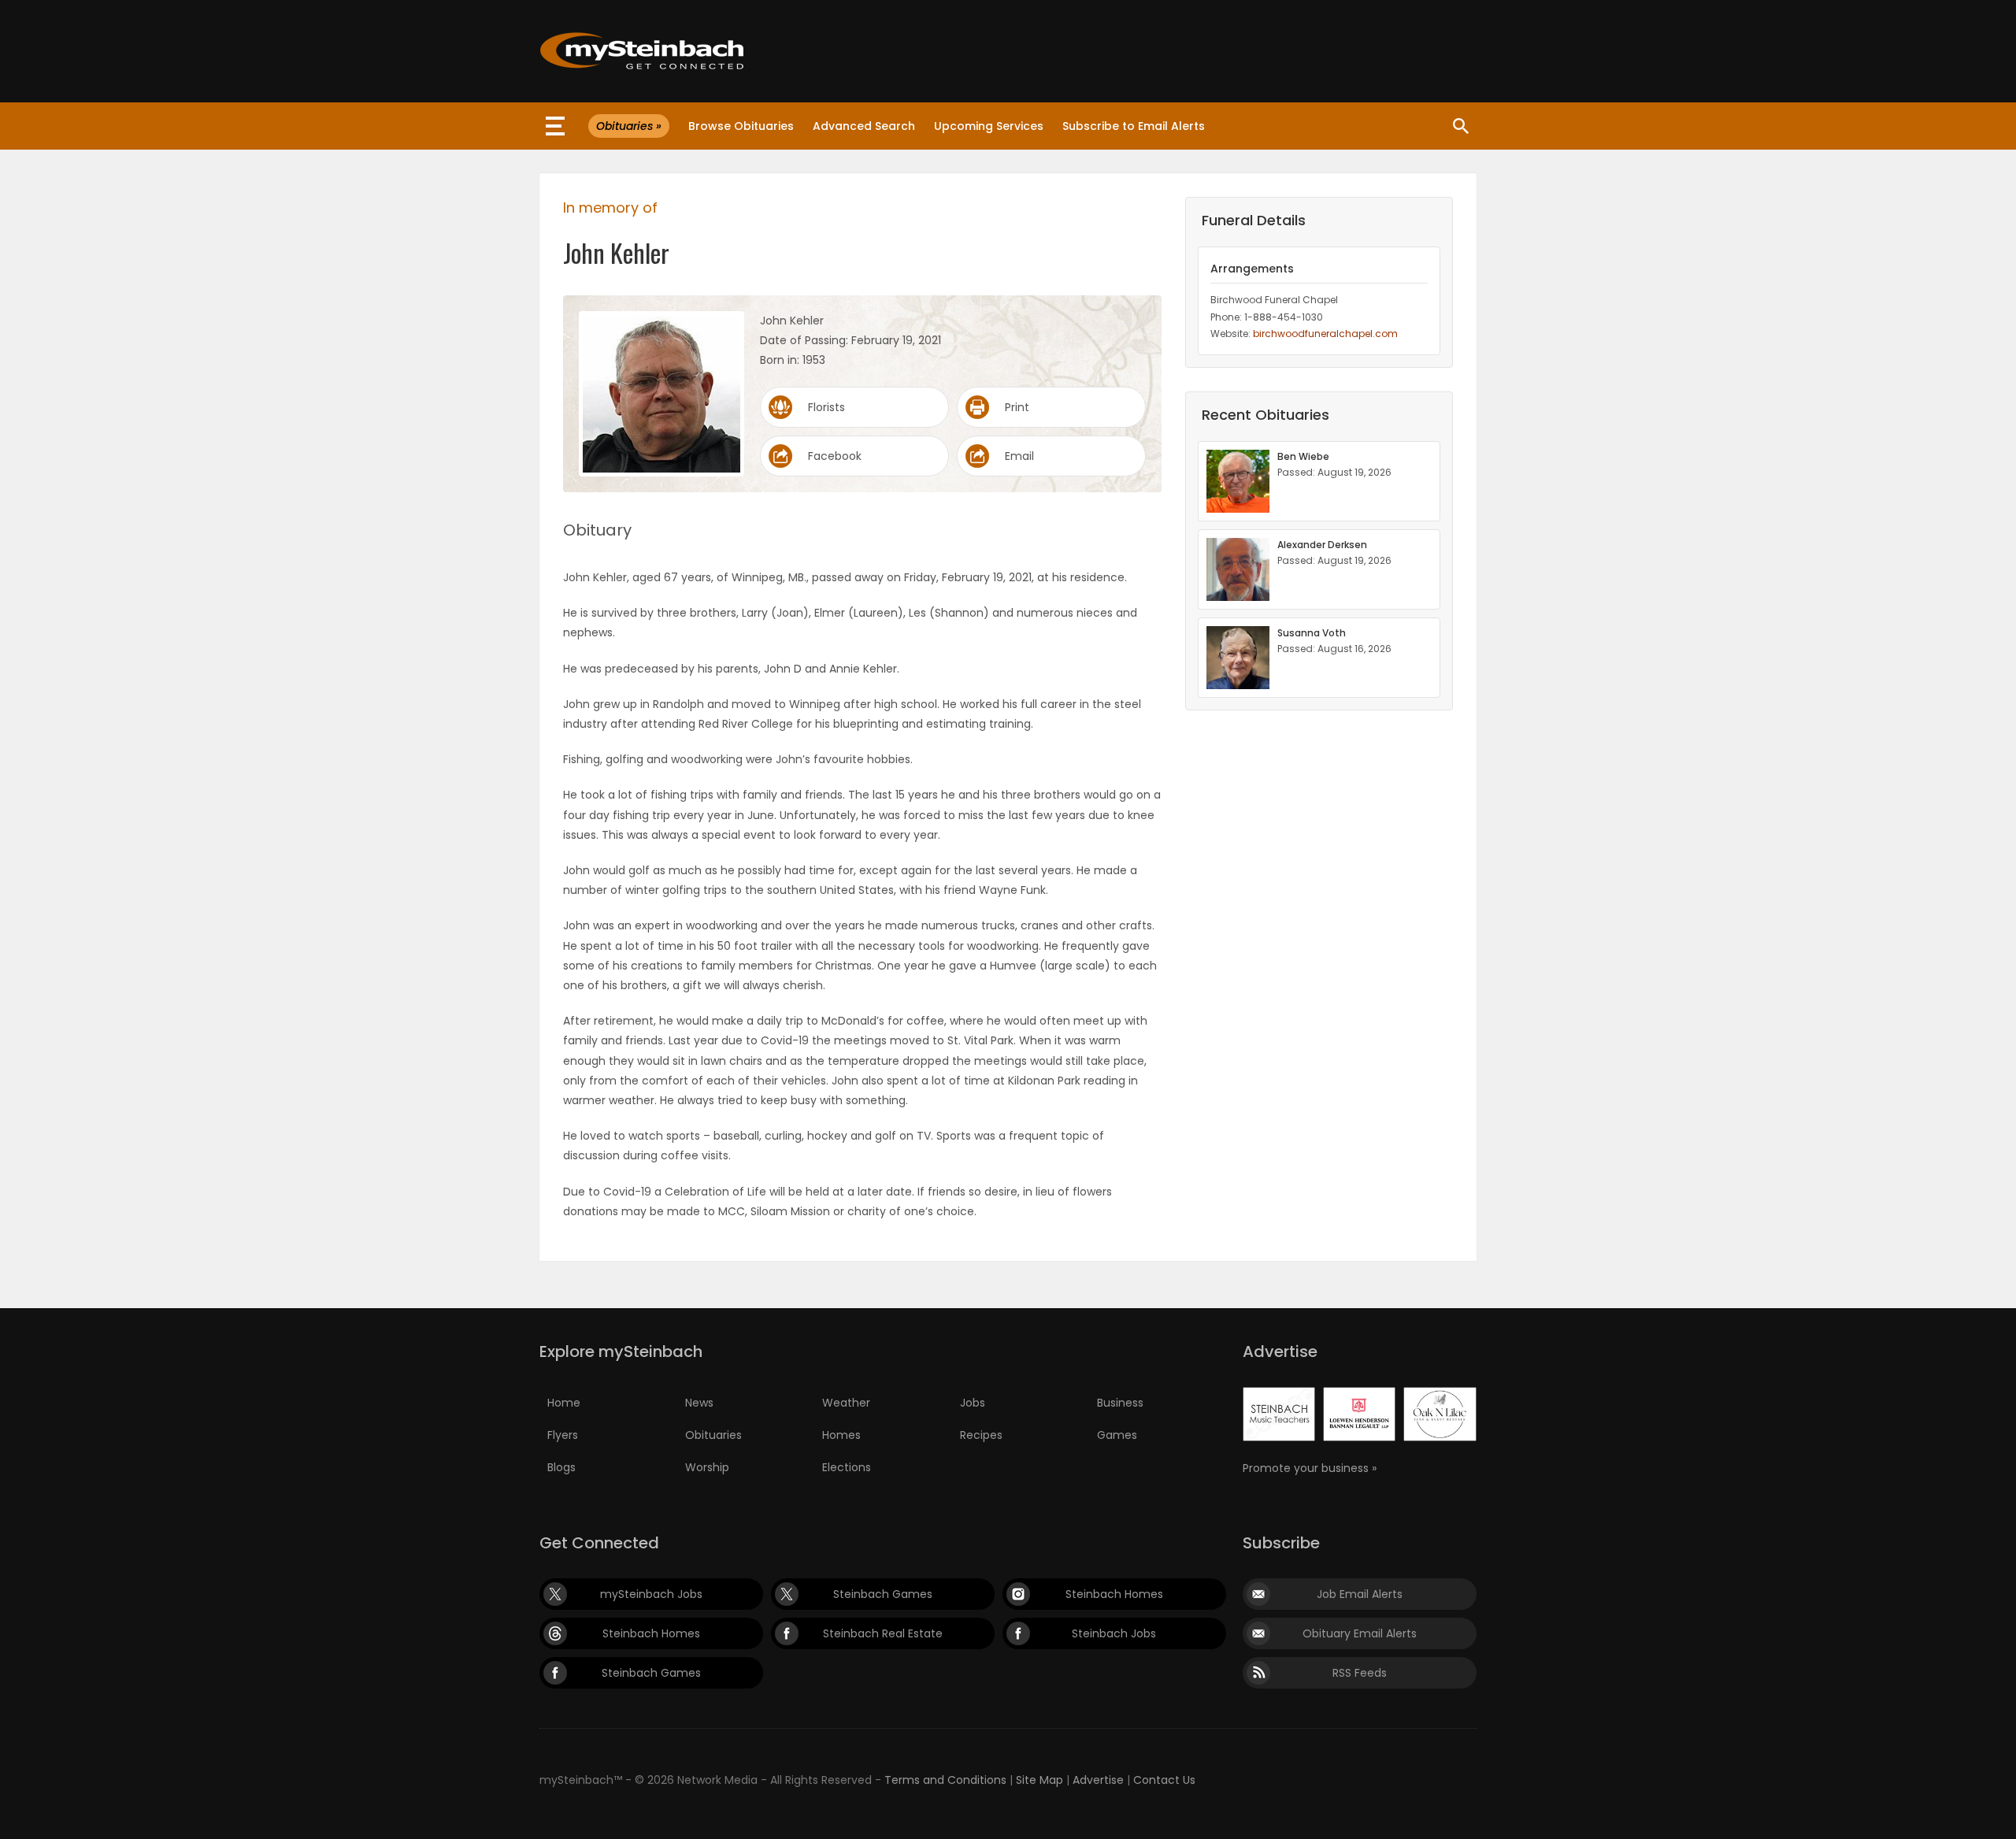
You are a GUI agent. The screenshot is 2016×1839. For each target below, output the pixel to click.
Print (1017, 407)
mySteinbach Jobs (651, 1594)
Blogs (561, 1467)
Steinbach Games (883, 1594)
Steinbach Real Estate (883, 1633)
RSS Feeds (1360, 1673)
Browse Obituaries (741, 126)
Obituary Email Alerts (1360, 1633)
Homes (841, 1435)
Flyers (563, 1435)
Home (564, 1403)
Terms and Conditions (945, 1780)
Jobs (973, 1403)
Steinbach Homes (1114, 1594)
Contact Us (1164, 1780)
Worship (707, 1467)
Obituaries (713, 1435)
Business (1120, 1403)
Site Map (1039, 1780)
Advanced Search (864, 126)
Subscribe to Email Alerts (1134, 126)
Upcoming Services (989, 126)
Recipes (981, 1435)
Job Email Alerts (1360, 1594)
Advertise (1098, 1780)
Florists (826, 407)
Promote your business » (1310, 1468)
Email (1019, 456)
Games (1117, 1435)
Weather (846, 1403)
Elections (847, 1467)
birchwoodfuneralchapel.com (1325, 334)
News (699, 1403)
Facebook (835, 456)
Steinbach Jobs (1114, 1633)
